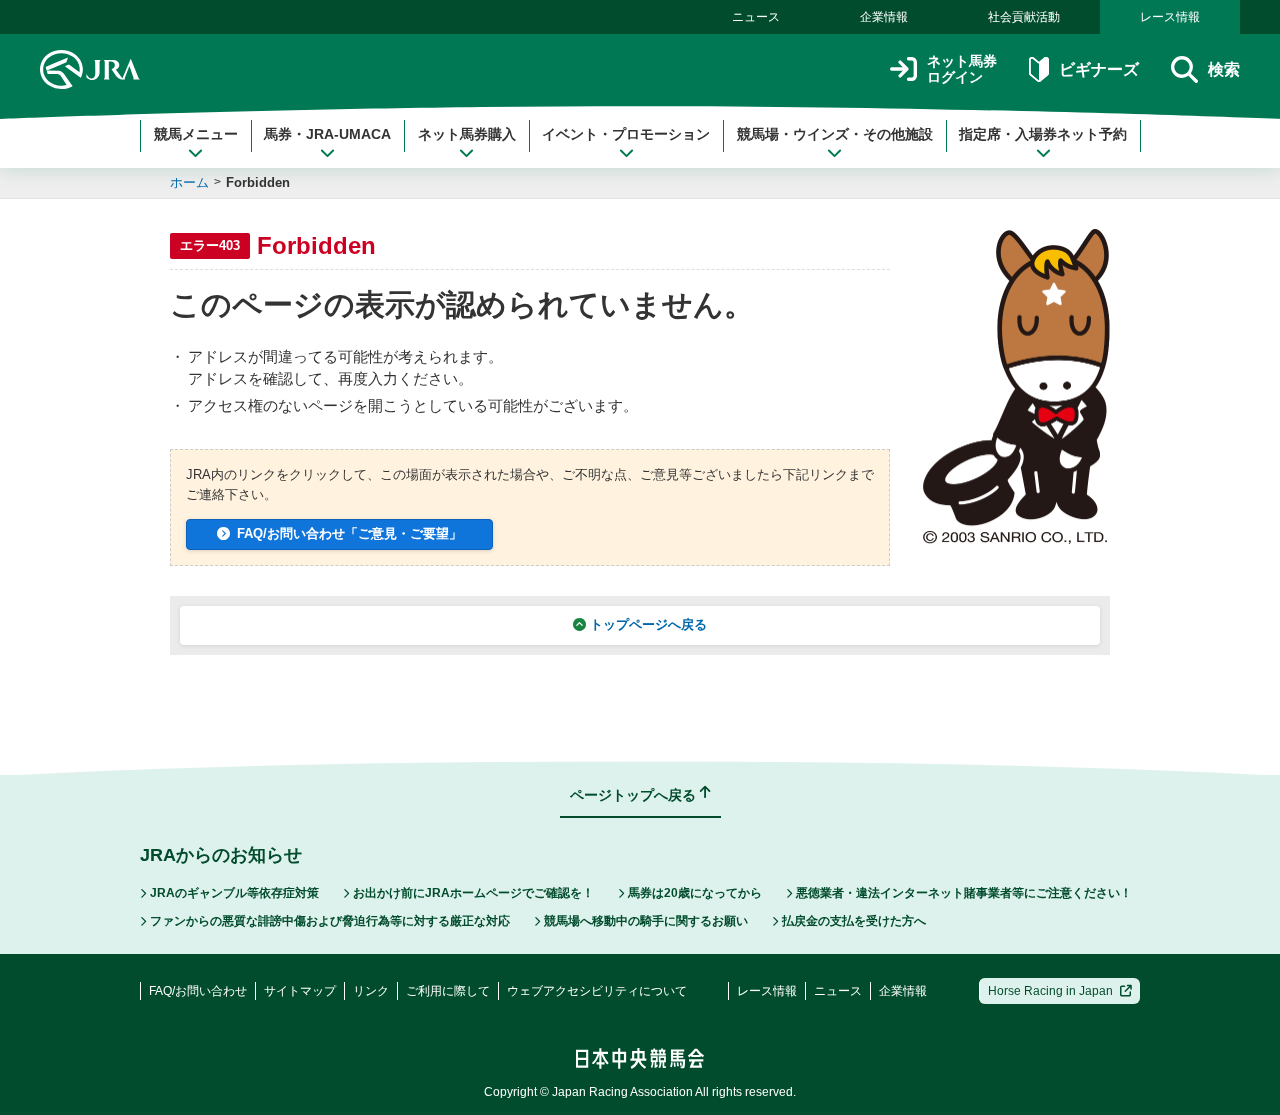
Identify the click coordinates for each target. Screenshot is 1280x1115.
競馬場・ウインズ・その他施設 (835, 134)
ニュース (756, 17)
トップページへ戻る (648, 624)
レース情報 (1170, 17)
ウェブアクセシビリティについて (597, 991)
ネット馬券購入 (467, 134)
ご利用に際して (448, 991)
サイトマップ (300, 991)
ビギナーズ (1098, 69)
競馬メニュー (196, 134)
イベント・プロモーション (626, 134)
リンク (371, 991)
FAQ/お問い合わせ (198, 991)
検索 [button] (1224, 69)
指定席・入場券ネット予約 (1043, 134)
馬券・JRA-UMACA (327, 134)
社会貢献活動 (1024, 17)
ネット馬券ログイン (962, 69)
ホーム (189, 182)
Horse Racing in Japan (1050, 991)
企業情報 (884, 17)
